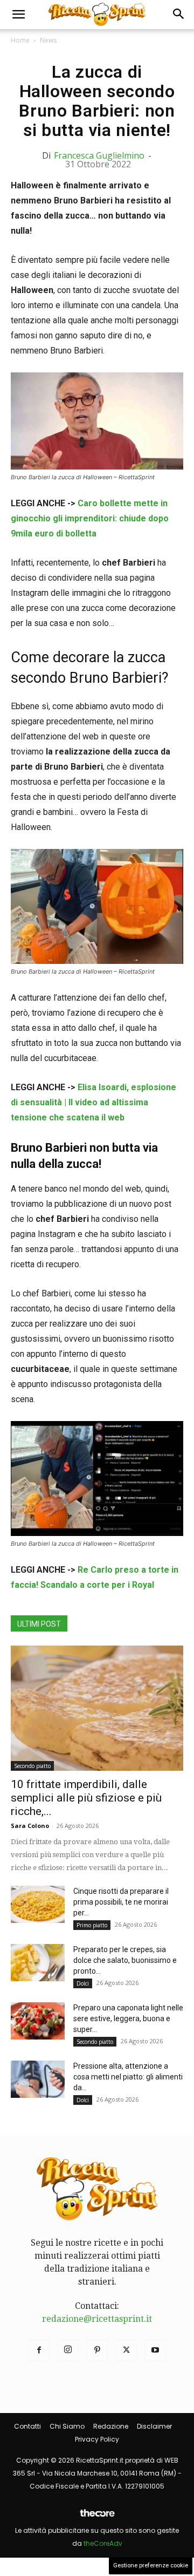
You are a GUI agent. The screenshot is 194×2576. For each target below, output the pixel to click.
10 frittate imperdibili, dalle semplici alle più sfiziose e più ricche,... (86, 1798)
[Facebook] (39, 2350)
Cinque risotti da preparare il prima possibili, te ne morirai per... (121, 1902)
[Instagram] (68, 2350)
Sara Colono (30, 1826)
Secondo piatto (32, 1766)
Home (20, 40)
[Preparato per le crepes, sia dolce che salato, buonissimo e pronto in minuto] (38, 1963)
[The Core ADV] (97, 2517)
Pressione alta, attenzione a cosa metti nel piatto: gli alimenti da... (128, 2077)
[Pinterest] (97, 2350)
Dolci (83, 1983)
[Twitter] (126, 2350)
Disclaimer (154, 2426)
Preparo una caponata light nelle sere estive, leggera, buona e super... (128, 2018)
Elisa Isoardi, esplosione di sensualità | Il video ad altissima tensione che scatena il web (93, 1102)
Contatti (27, 2426)
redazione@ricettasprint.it (97, 2319)
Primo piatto (92, 1925)
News (48, 40)
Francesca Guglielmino (99, 155)
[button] (18, 15)
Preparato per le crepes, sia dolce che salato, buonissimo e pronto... (125, 1960)
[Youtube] (155, 2350)
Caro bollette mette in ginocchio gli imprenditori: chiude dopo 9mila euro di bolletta (90, 518)
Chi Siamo (67, 2426)
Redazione (111, 2426)
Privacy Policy (97, 2439)
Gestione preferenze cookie (151, 2565)
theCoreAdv (103, 2543)
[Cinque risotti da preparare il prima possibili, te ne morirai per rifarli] (38, 1904)
